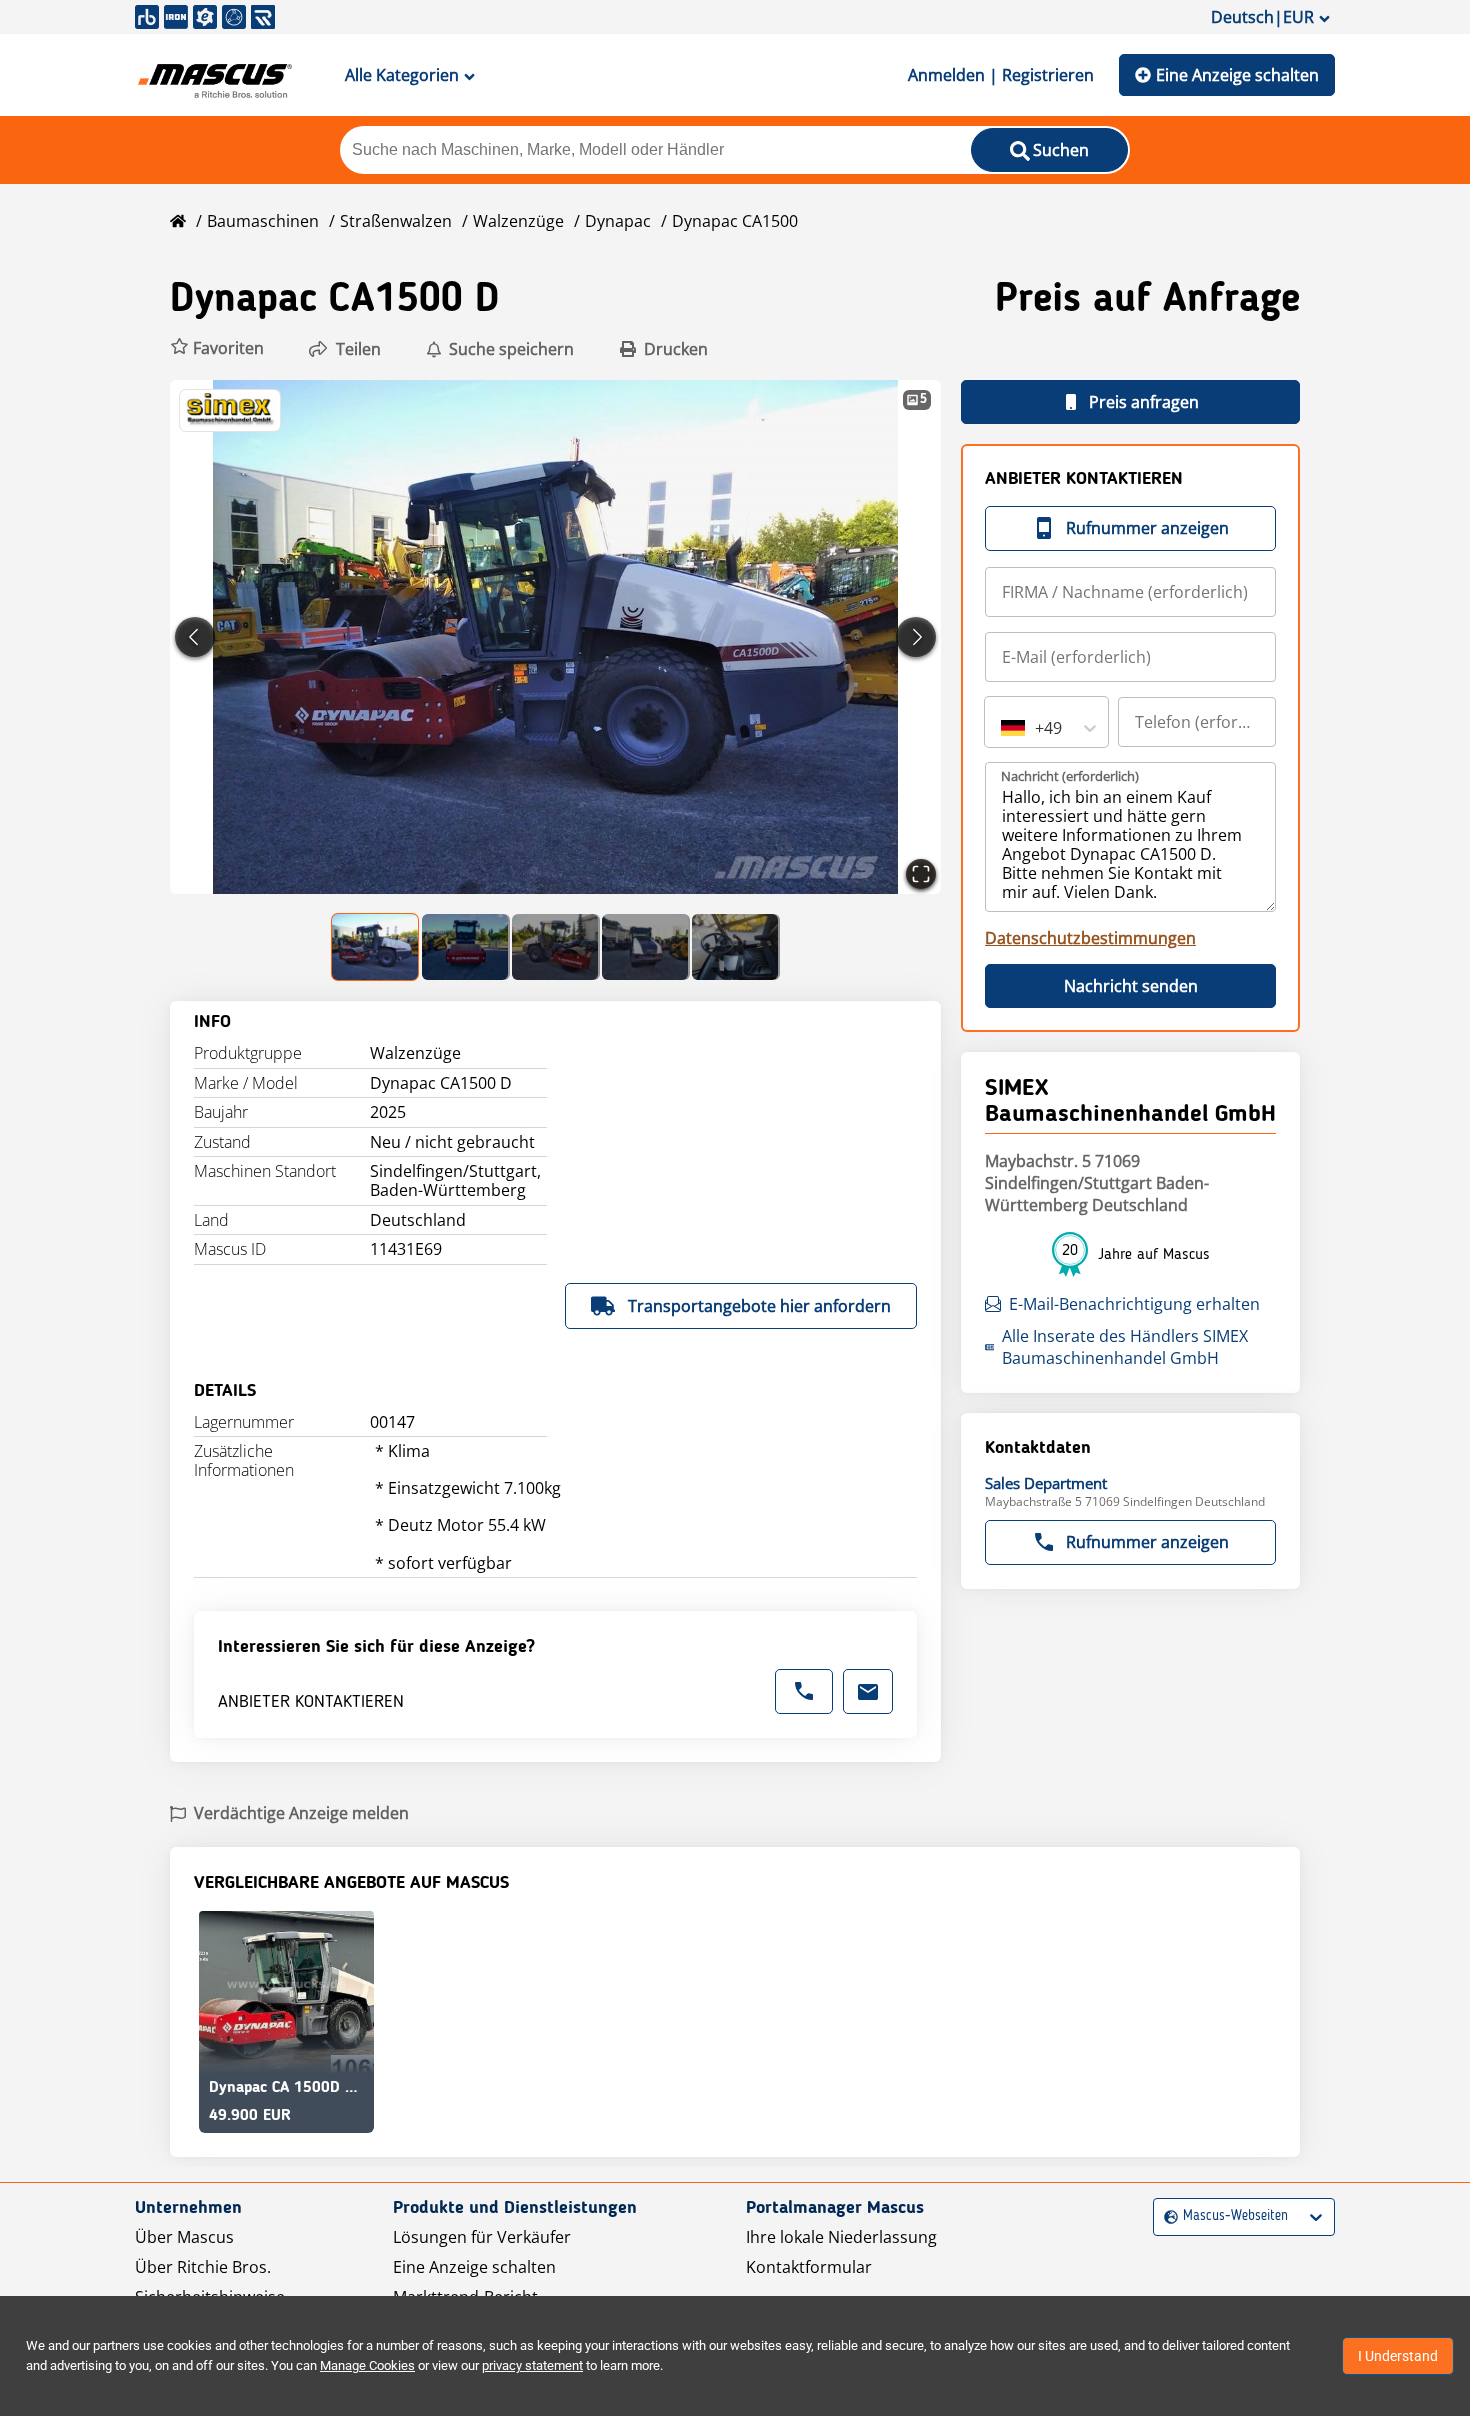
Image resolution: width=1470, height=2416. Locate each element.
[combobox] (1003, 728)
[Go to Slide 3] (556, 947)
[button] (217, 348)
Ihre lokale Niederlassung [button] (841, 2237)
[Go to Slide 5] (736, 947)
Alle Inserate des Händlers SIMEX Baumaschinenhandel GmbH (1125, 1347)
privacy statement (532, 2365)
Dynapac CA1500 (735, 221)
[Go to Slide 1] (376, 947)
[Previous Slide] (195, 637)
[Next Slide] (916, 637)
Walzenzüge (518, 221)
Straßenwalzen (396, 221)
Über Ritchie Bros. (203, 2267)
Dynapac (618, 221)
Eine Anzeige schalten (1237, 75)
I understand (1398, 2356)
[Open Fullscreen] (921, 874)
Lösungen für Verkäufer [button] (482, 2237)
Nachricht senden (1131, 986)
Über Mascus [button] (184, 2237)
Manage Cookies (367, 2365)
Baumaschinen (263, 221)
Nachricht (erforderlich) (1070, 776)
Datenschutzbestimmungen (1090, 938)
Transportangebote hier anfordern (759, 1306)
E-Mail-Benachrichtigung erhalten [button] (1134, 1304)
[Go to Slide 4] (646, 947)
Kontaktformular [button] (809, 2267)
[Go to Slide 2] (466, 947)
